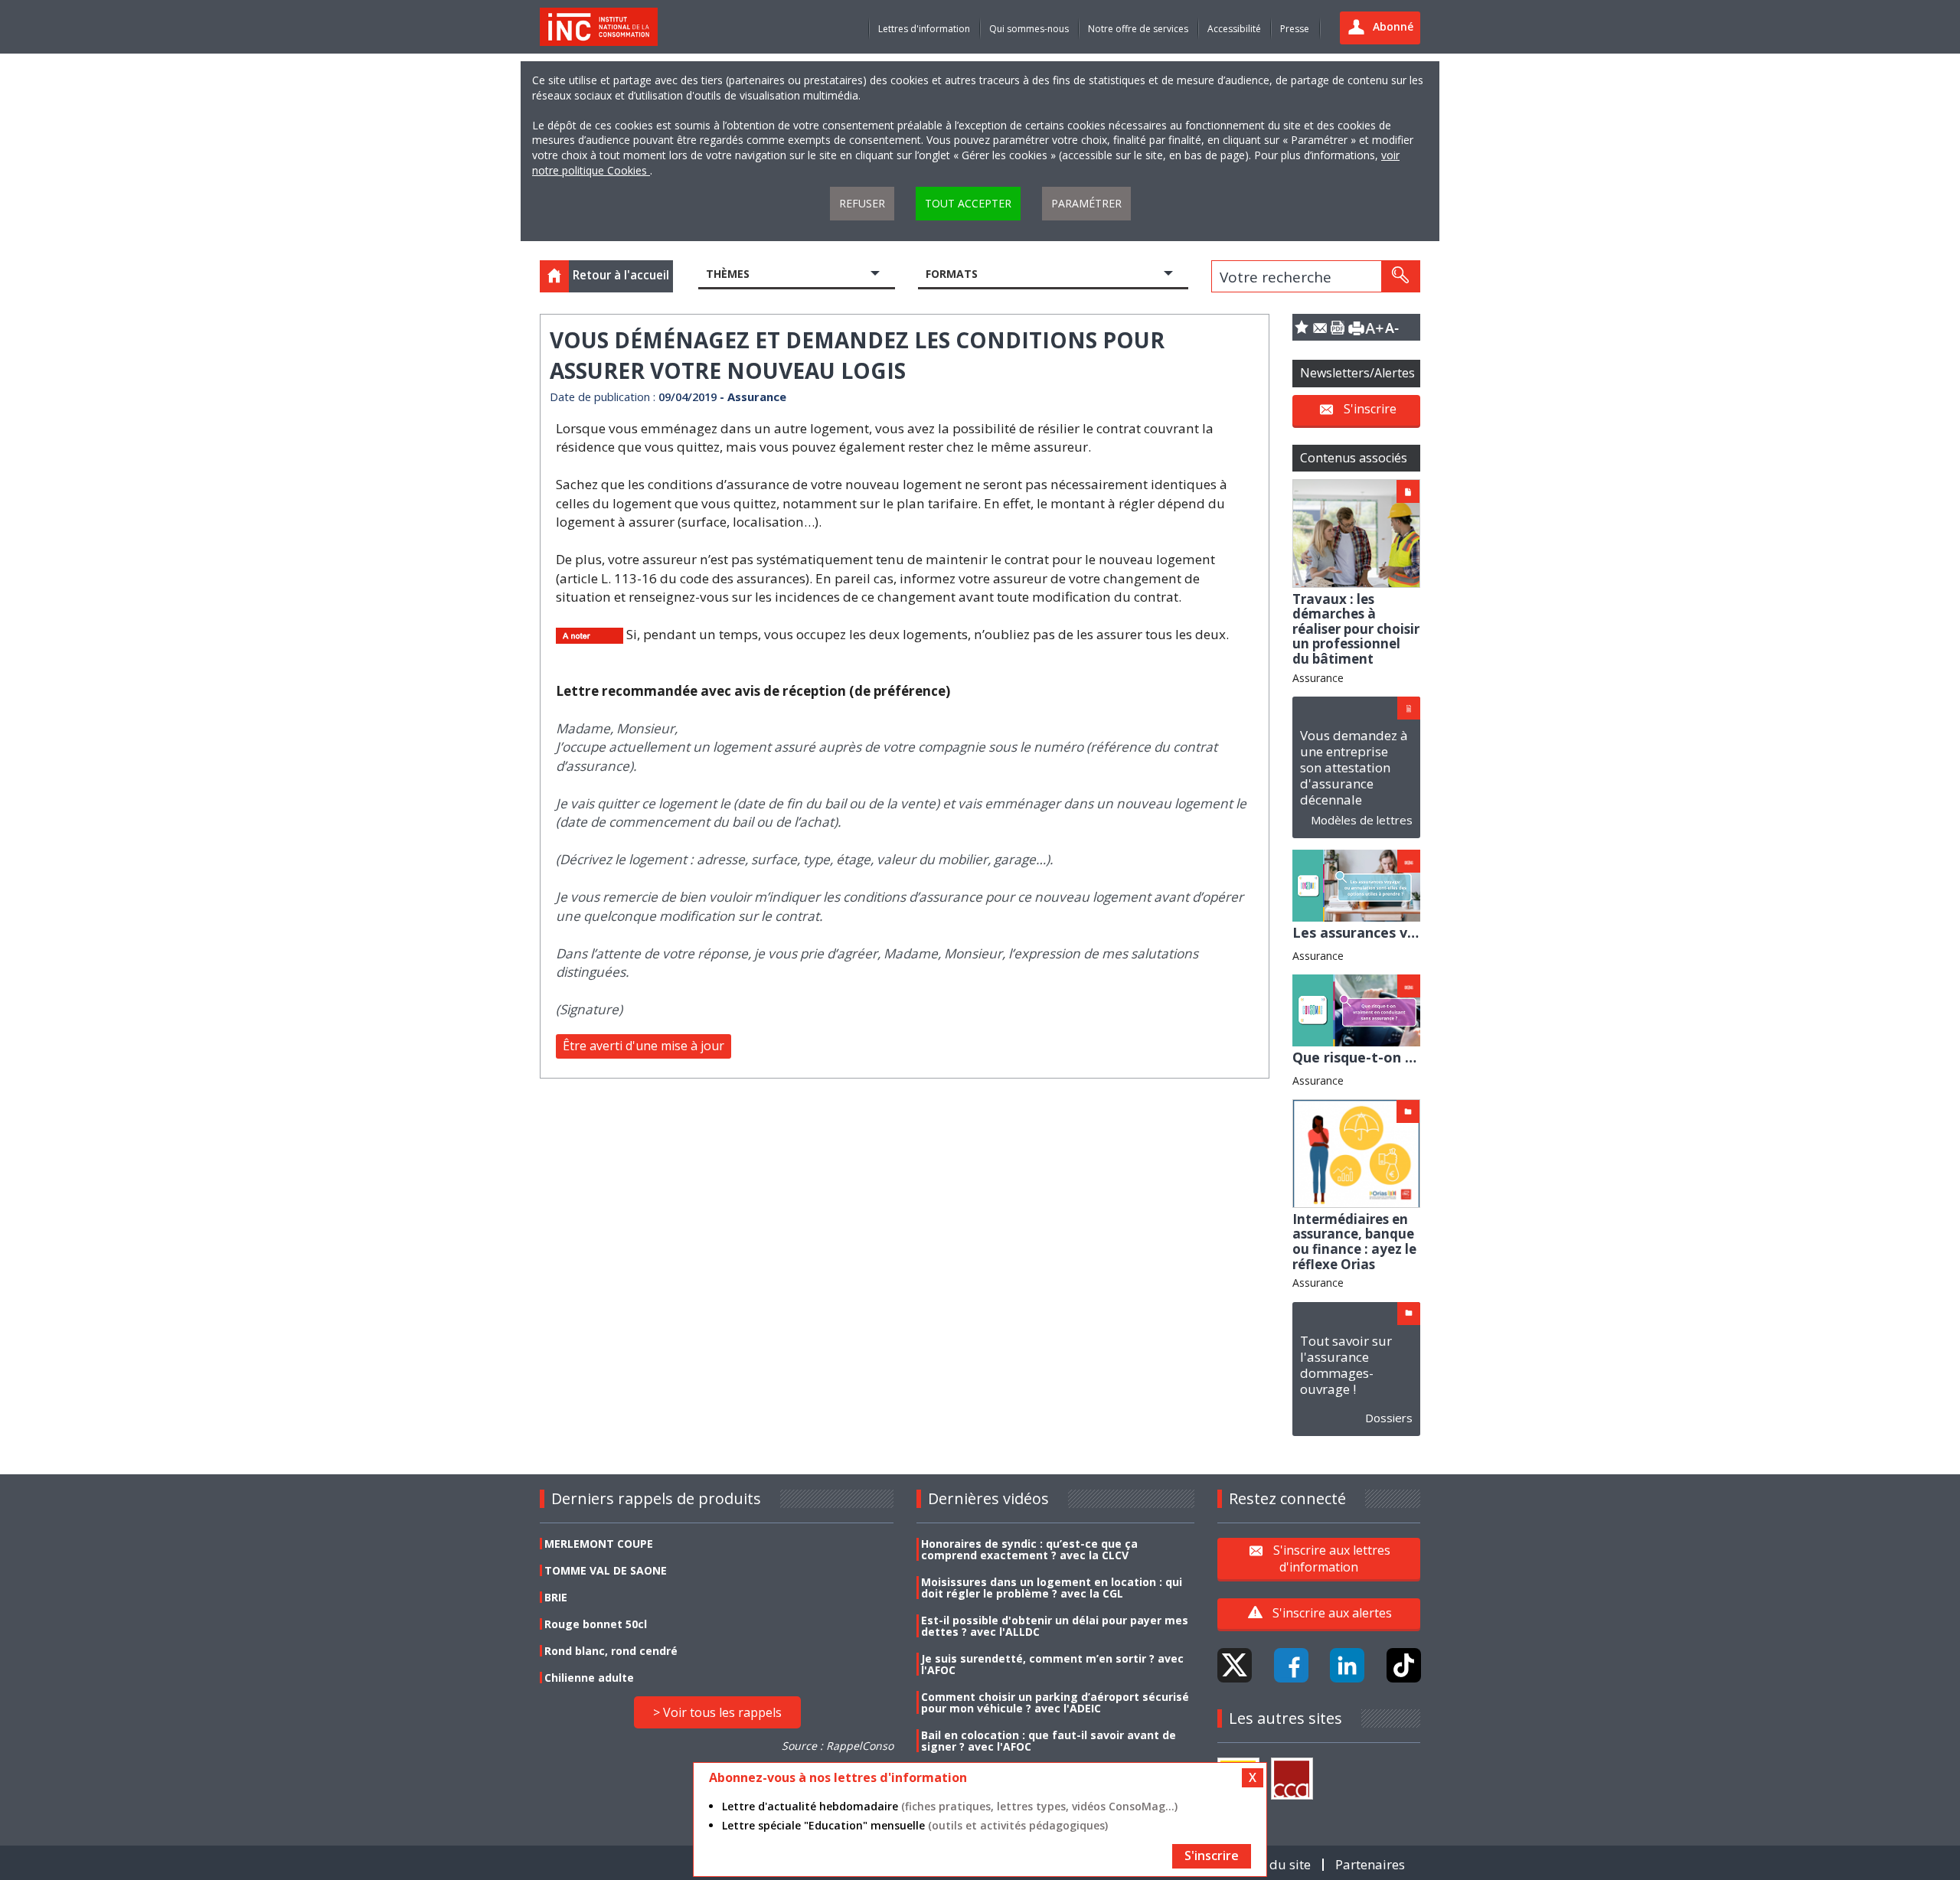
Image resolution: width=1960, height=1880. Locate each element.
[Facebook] (1291, 1665)
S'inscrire (1370, 409)
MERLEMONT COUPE (599, 1544)
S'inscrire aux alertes (1332, 1613)
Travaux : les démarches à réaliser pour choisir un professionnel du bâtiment (1356, 629)
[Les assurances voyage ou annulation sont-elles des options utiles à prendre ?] (1356, 885)
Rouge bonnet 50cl (596, 1624)
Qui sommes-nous (1029, 29)
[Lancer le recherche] (1400, 276)
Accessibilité (1234, 29)
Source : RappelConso (838, 1746)
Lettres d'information (924, 29)
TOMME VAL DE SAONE (606, 1570)
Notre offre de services (1138, 29)
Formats (952, 274)
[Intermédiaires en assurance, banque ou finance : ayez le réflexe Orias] (1356, 1152)
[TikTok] (1404, 1665)
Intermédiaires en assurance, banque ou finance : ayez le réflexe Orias (1354, 1242)
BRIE (556, 1597)
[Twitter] (1235, 1665)
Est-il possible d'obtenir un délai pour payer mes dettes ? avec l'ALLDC (1055, 1626)
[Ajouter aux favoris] (1302, 327)
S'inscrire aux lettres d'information (1332, 1558)
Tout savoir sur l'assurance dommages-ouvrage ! (1346, 1365)
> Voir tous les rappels (717, 1712)
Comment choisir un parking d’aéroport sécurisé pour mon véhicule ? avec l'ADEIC (1055, 1702)
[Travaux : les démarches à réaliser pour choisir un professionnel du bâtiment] (1356, 532)
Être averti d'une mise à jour (644, 1046)
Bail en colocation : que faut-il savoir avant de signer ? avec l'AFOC (1049, 1741)
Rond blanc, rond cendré (611, 1651)
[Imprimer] (1356, 327)
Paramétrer (1086, 203)
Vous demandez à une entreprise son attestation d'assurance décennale (1354, 767)
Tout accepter (968, 203)
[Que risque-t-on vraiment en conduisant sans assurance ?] (1356, 1009)
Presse (1295, 29)
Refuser (862, 203)
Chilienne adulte (589, 1678)
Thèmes (728, 274)
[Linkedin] (1347, 1665)
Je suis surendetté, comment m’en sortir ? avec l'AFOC (1052, 1664)
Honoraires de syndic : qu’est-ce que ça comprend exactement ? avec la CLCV (1029, 1549)
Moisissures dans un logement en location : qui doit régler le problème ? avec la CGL (1052, 1588)
